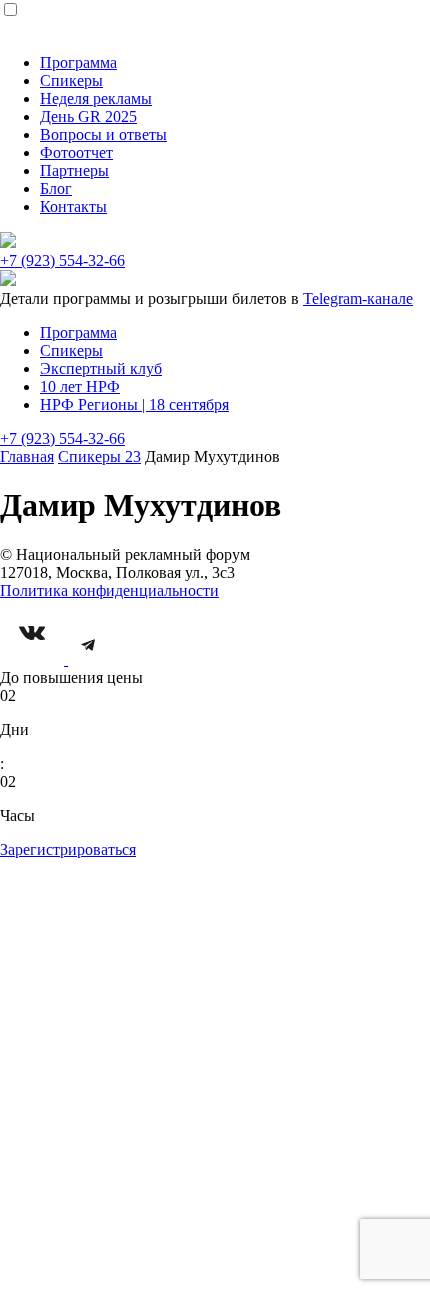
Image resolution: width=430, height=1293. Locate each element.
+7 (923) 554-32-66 (62, 260)
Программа (78, 62)
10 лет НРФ (80, 386)
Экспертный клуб (101, 368)
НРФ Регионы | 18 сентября (134, 404)
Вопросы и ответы (103, 134)
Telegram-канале (358, 298)
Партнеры (74, 170)
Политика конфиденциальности (109, 590)
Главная (27, 456)
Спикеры (71, 80)
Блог (56, 188)
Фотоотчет (76, 152)
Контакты (73, 206)
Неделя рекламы (96, 98)
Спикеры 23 (99, 456)
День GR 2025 (88, 116)
